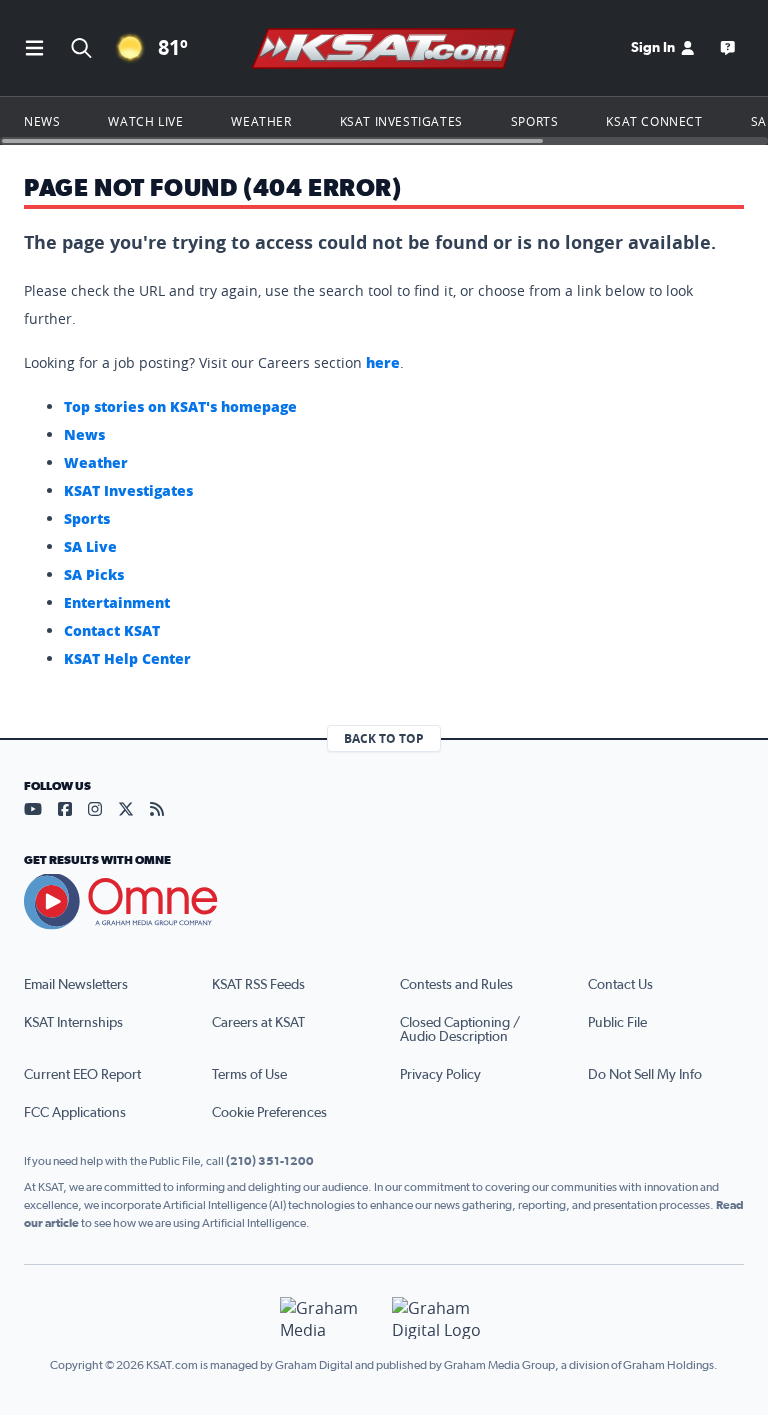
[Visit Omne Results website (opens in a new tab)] (384, 902)
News (42, 121)
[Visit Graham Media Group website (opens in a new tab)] (328, 1318)
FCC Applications (75, 1113)
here (383, 362)
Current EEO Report (82, 1075)
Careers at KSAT (258, 1023)
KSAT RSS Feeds (258, 985)
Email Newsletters (76, 985)
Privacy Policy (440, 1075)
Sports (535, 121)
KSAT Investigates (401, 121)
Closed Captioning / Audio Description (460, 1030)
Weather (261, 121)
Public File (617, 1023)
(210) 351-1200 (270, 1161)
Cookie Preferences (269, 1113)
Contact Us (620, 985)
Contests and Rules (456, 985)
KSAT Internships (73, 1023)
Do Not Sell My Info (645, 1075)
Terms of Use (249, 1075)
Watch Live (145, 121)
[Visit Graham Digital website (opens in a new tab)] (440, 1318)
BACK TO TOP (384, 738)
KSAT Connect (654, 121)
